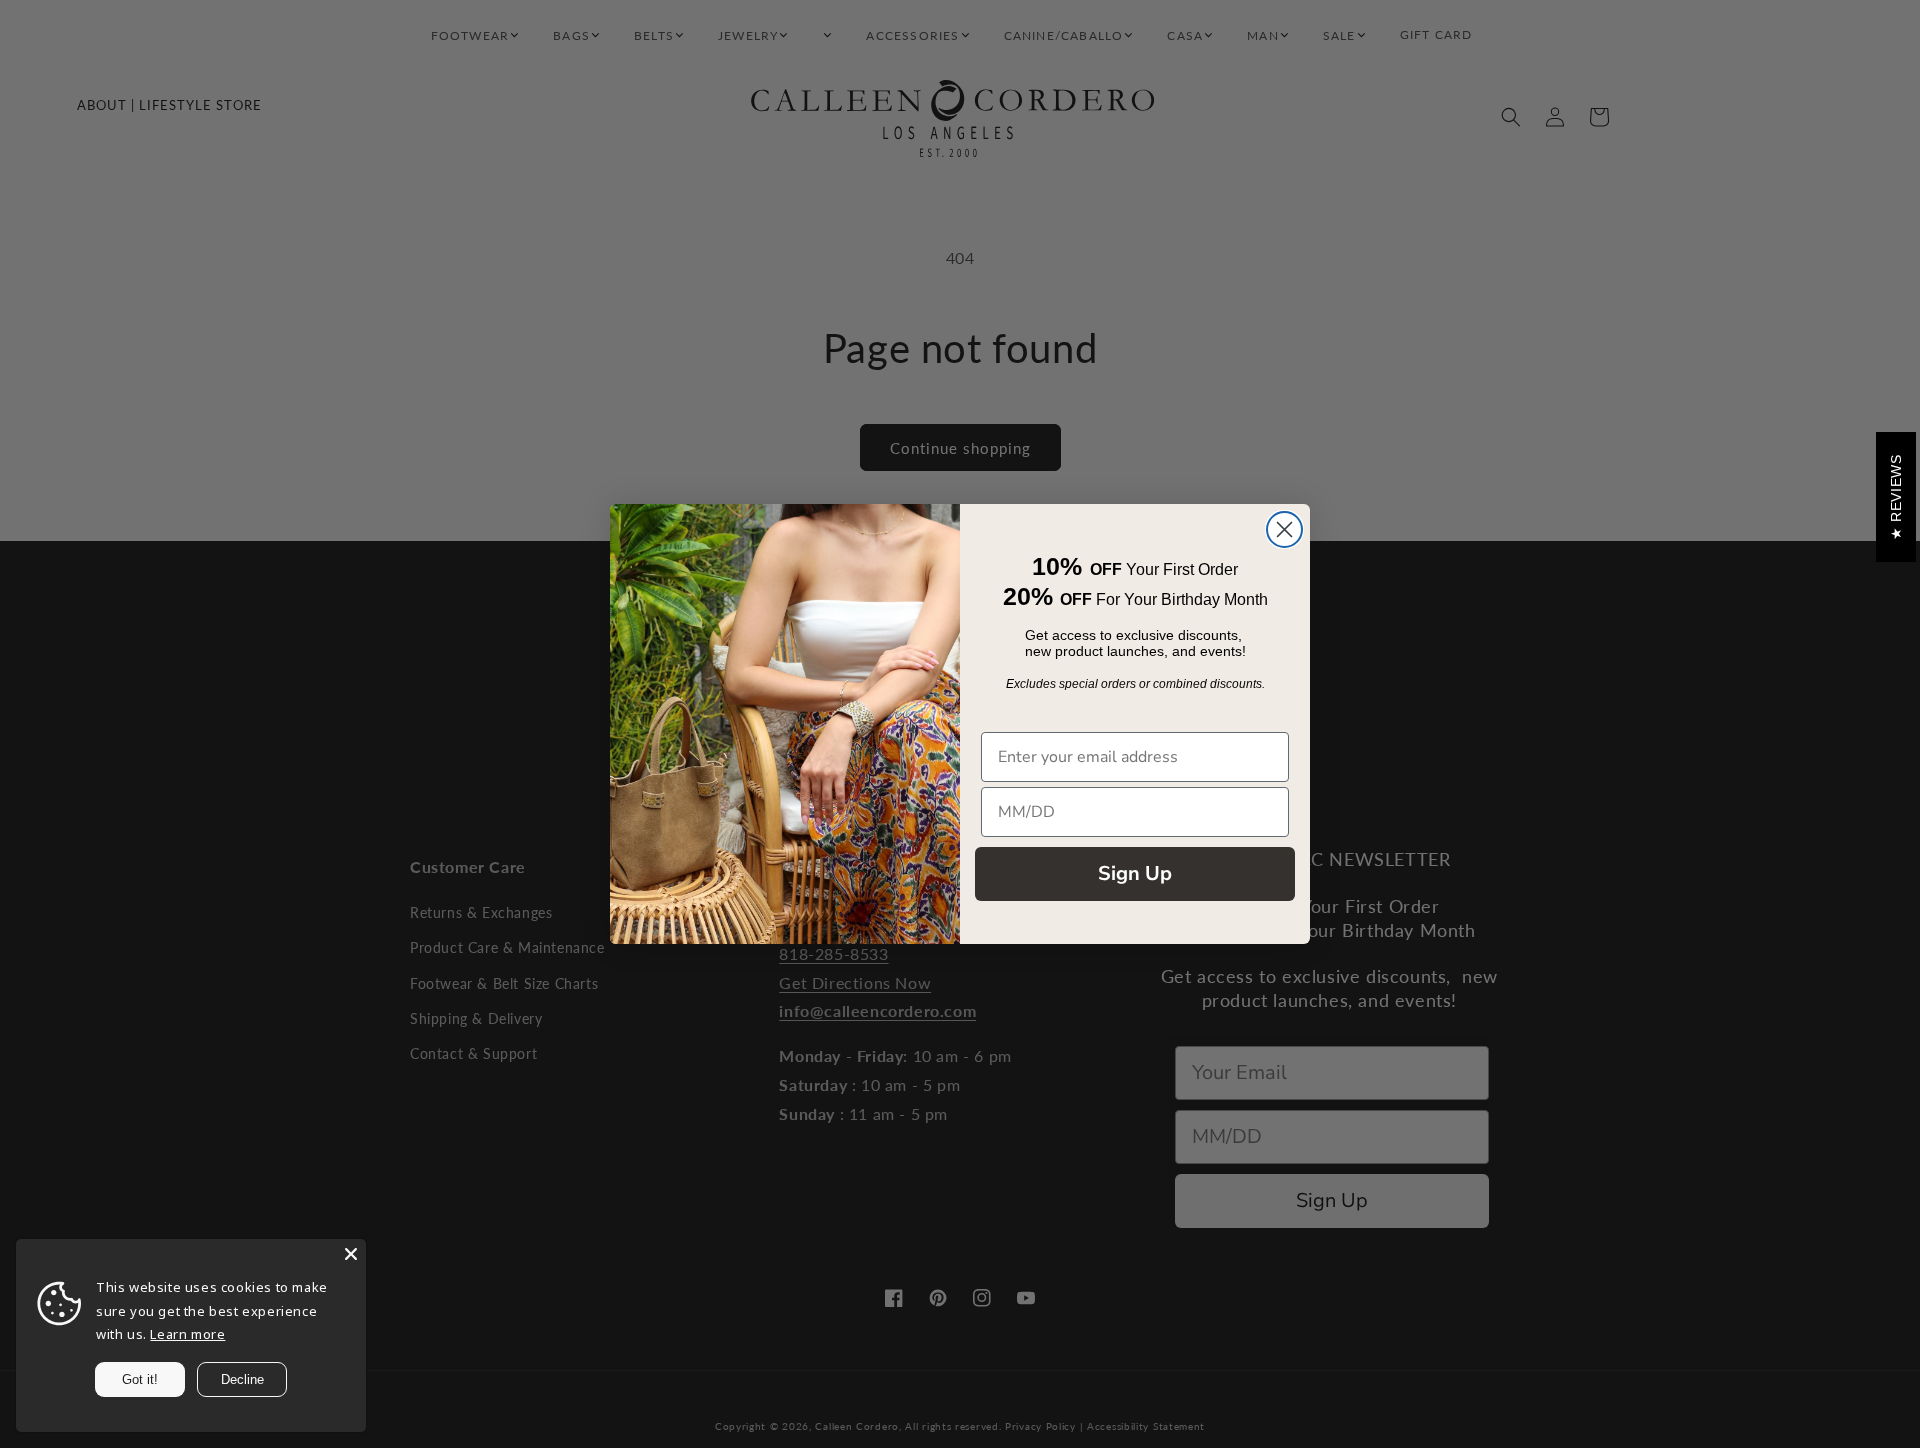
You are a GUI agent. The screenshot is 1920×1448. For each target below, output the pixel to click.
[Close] (351, 1254)
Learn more (187, 1334)
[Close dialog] (1284, 529)
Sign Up (1135, 873)
